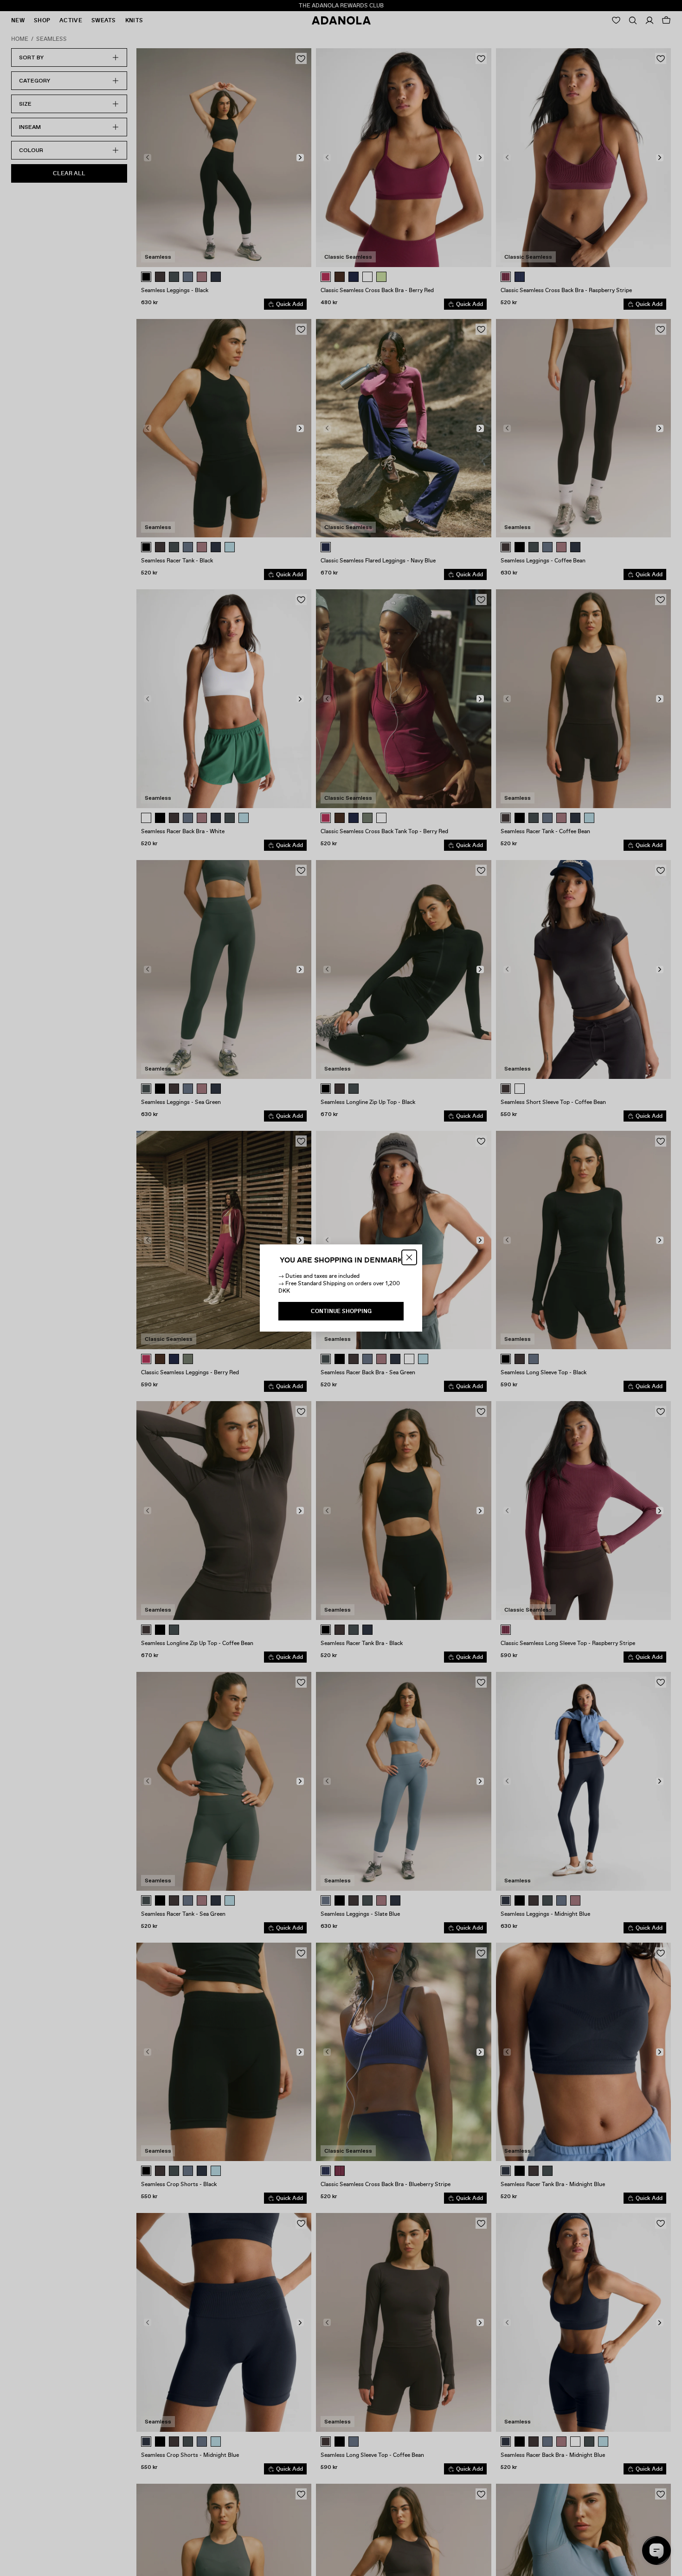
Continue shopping (341, 1311)
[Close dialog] (409, 1257)
